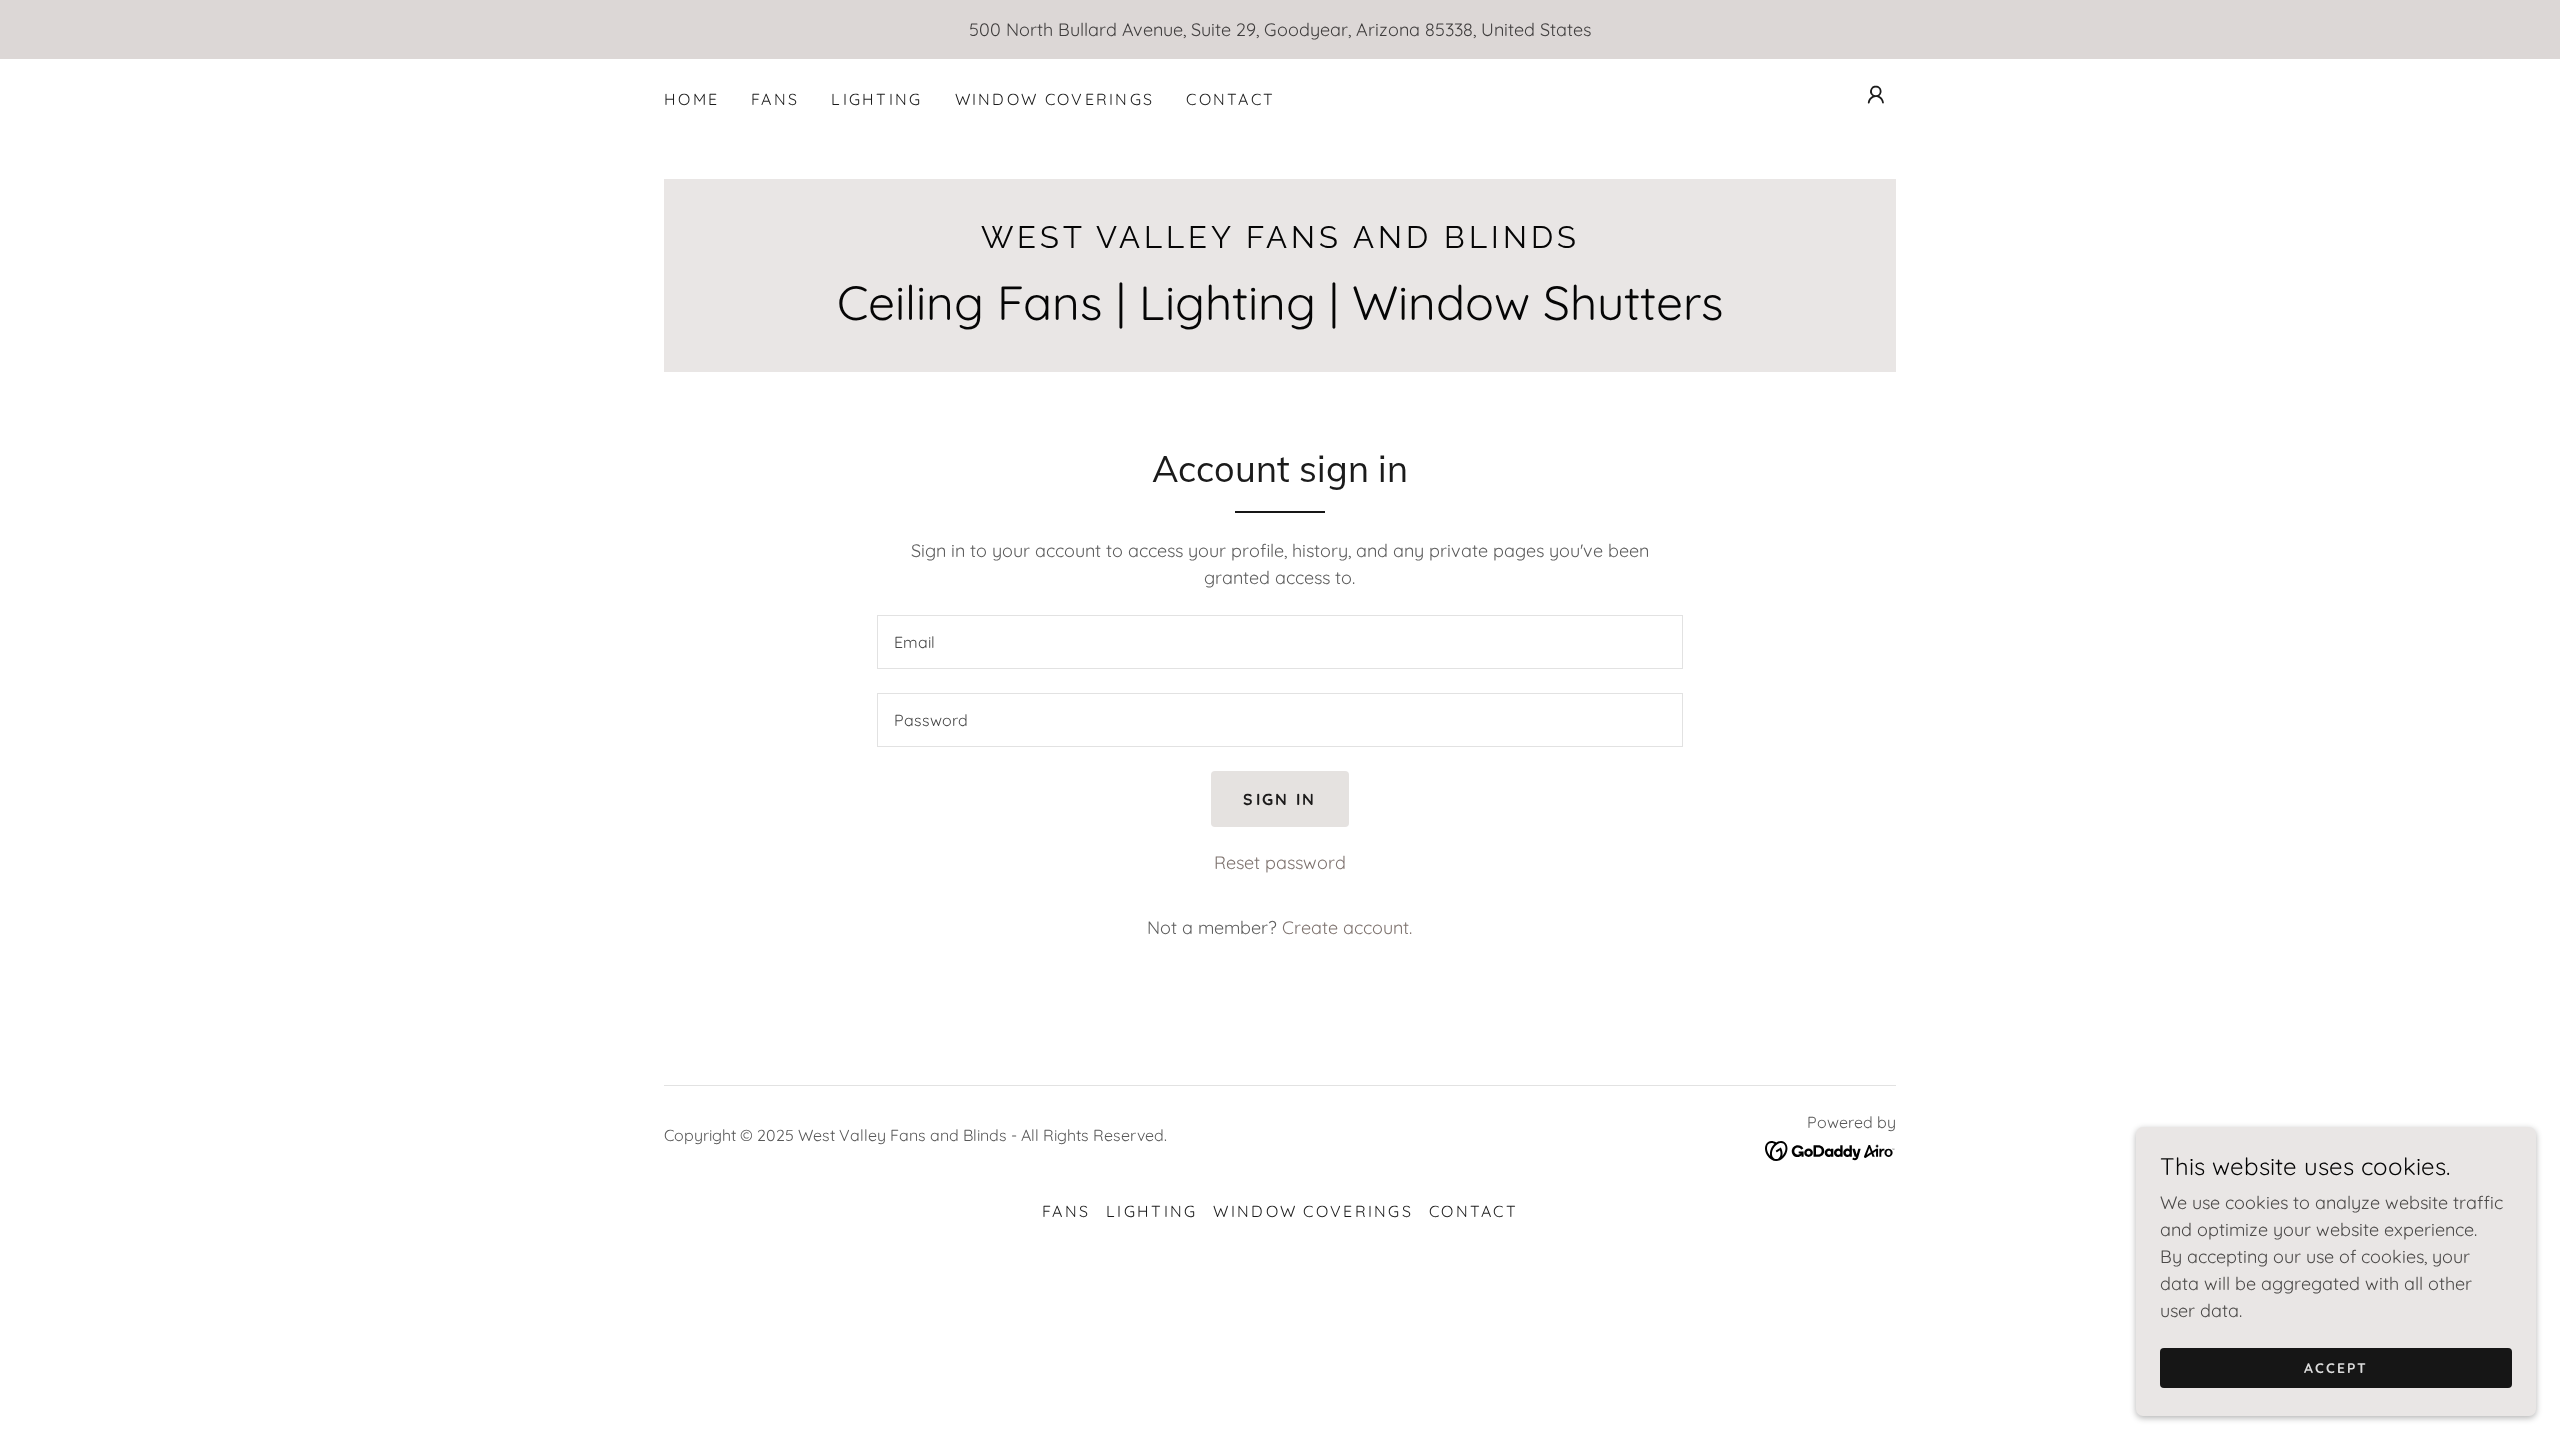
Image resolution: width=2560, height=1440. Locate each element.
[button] (1876, 95)
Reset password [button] (1280, 862)
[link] (1280, 241)
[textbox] (1279, 642)
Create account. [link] (1347, 927)
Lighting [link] (876, 99)
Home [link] (691, 99)
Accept (2336, 1368)
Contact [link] (1230, 99)
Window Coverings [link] (1055, 99)
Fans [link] (775, 99)
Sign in (1279, 799)
